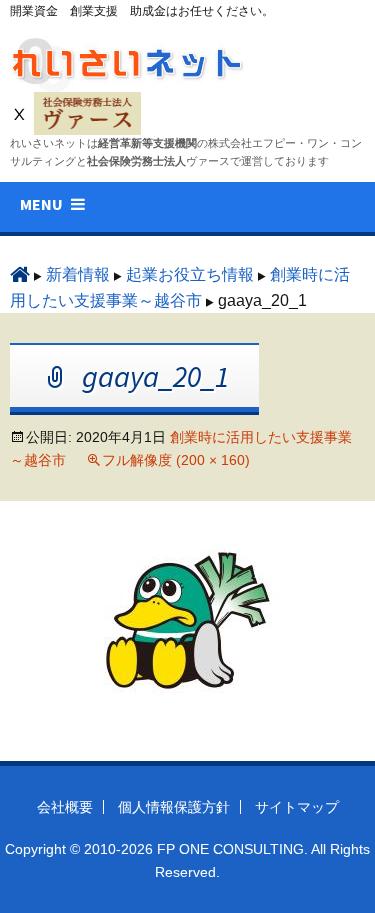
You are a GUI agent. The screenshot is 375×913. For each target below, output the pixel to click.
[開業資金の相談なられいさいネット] (130, 58)
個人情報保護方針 (174, 807)
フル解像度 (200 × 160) (176, 460)
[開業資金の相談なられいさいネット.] (20, 274)
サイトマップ (297, 807)
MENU (41, 204)
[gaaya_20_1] (188, 619)
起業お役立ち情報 (190, 274)
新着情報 (78, 274)
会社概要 (65, 807)
